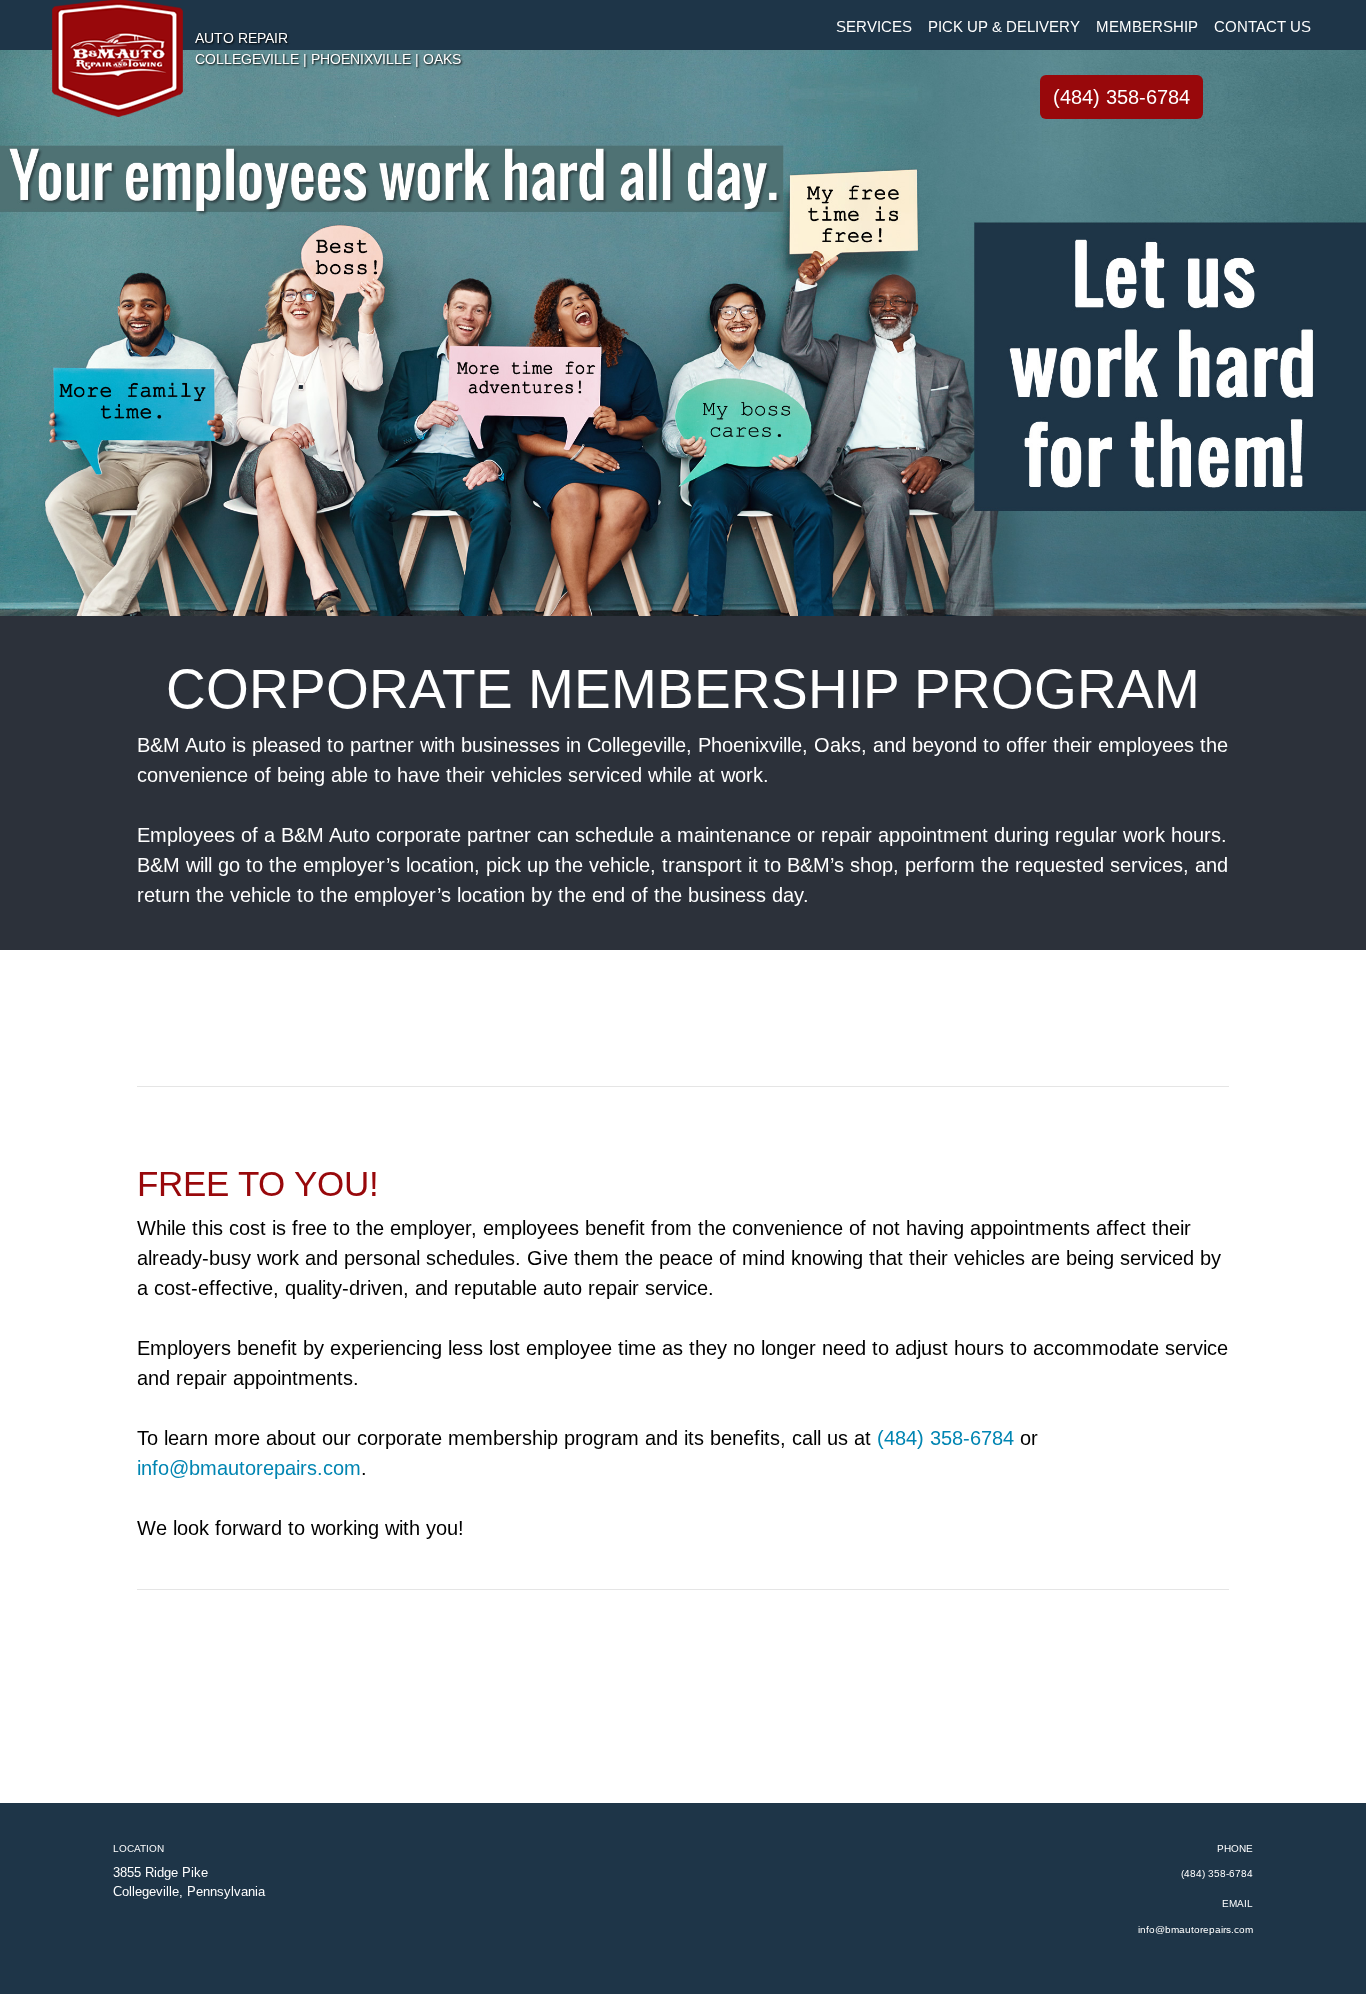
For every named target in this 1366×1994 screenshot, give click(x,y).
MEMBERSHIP (1147, 26)
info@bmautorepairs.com (249, 1468)
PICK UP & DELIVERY (1004, 26)
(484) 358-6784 (1121, 97)
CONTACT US (1262, 26)
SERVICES (874, 26)
